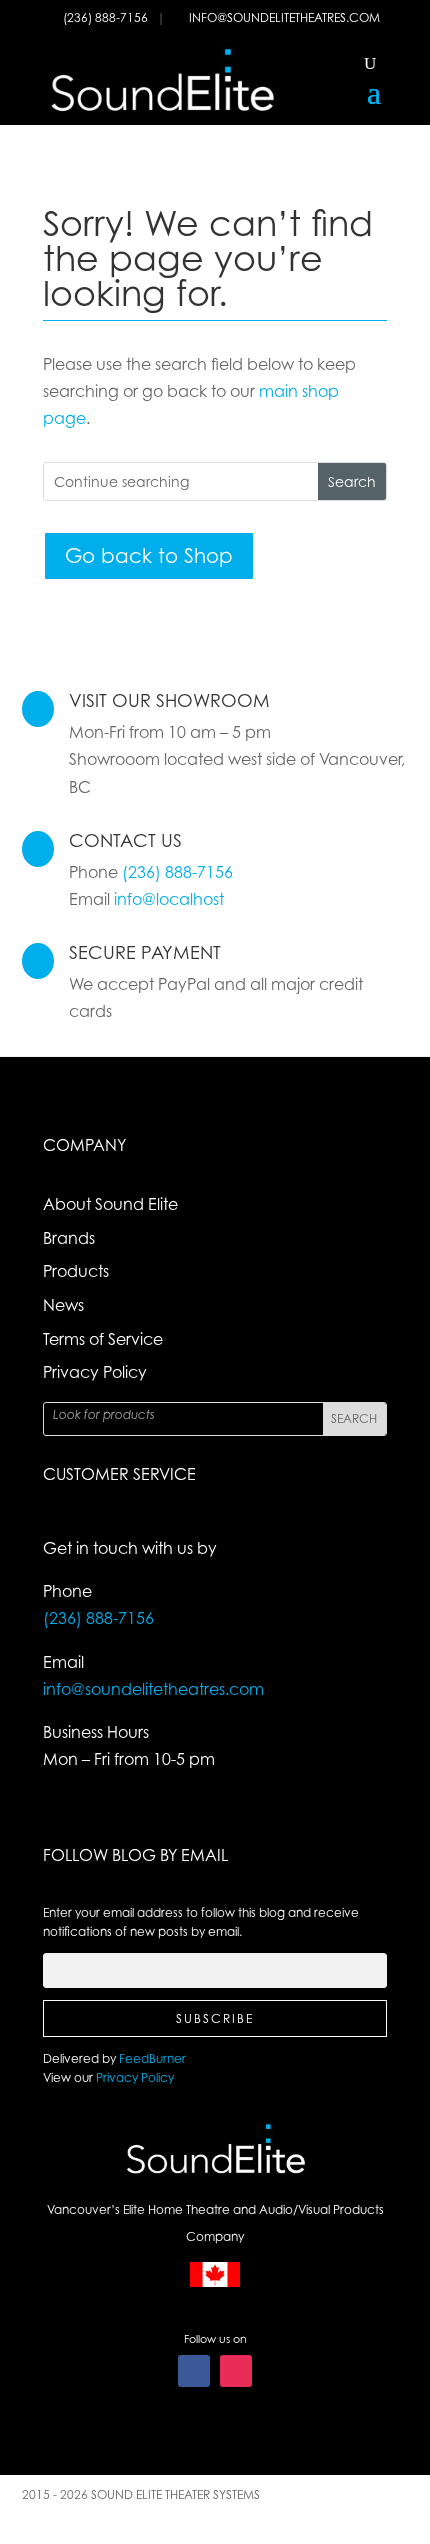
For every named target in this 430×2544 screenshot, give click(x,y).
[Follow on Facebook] (194, 2371)
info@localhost (169, 899)
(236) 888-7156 (107, 17)
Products (76, 1271)
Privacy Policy (95, 1372)
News (63, 1305)
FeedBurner (152, 2058)
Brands (69, 1238)
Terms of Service (103, 1339)
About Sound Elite (110, 1204)
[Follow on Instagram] (236, 2371)
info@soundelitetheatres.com (284, 17)
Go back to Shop (149, 555)
